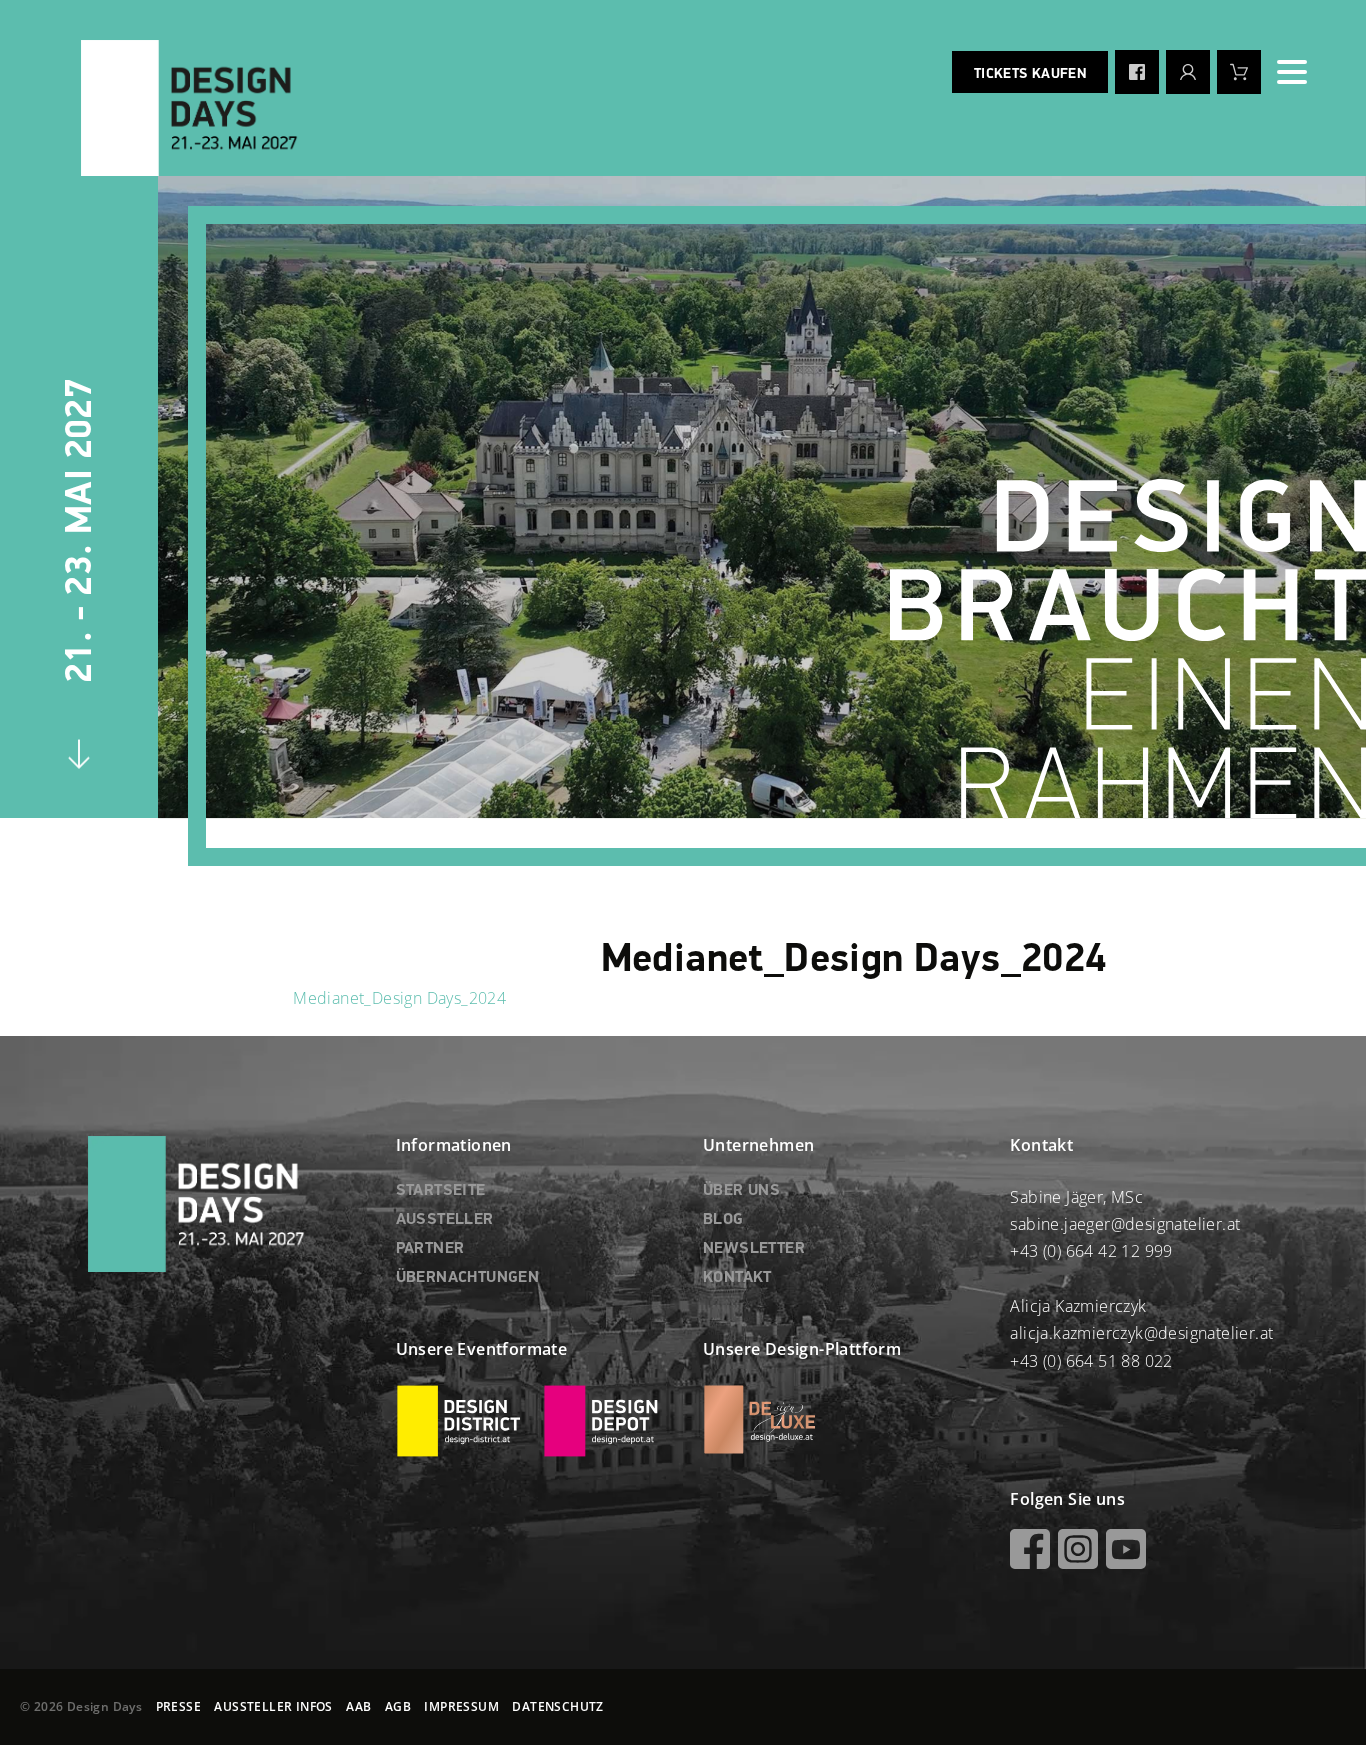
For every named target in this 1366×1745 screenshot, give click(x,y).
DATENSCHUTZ (557, 1706)
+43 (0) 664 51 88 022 (1091, 1361)
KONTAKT (737, 1278)
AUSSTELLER (445, 1220)
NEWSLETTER (754, 1249)
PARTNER (430, 1249)
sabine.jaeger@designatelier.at (1125, 1224)
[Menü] (1292, 72)
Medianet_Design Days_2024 (399, 998)
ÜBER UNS (741, 1191)
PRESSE (178, 1706)
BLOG (723, 1220)
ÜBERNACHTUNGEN (468, 1278)
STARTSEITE (441, 1191)
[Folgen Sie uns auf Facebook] (1137, 72)
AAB (358, 1706)
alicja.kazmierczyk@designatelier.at (1141, 1333)
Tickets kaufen (1030, 74)
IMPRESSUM (461, 1706)
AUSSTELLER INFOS (273, 1706)
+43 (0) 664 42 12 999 (1091, 1251)
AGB (398, 1706)
